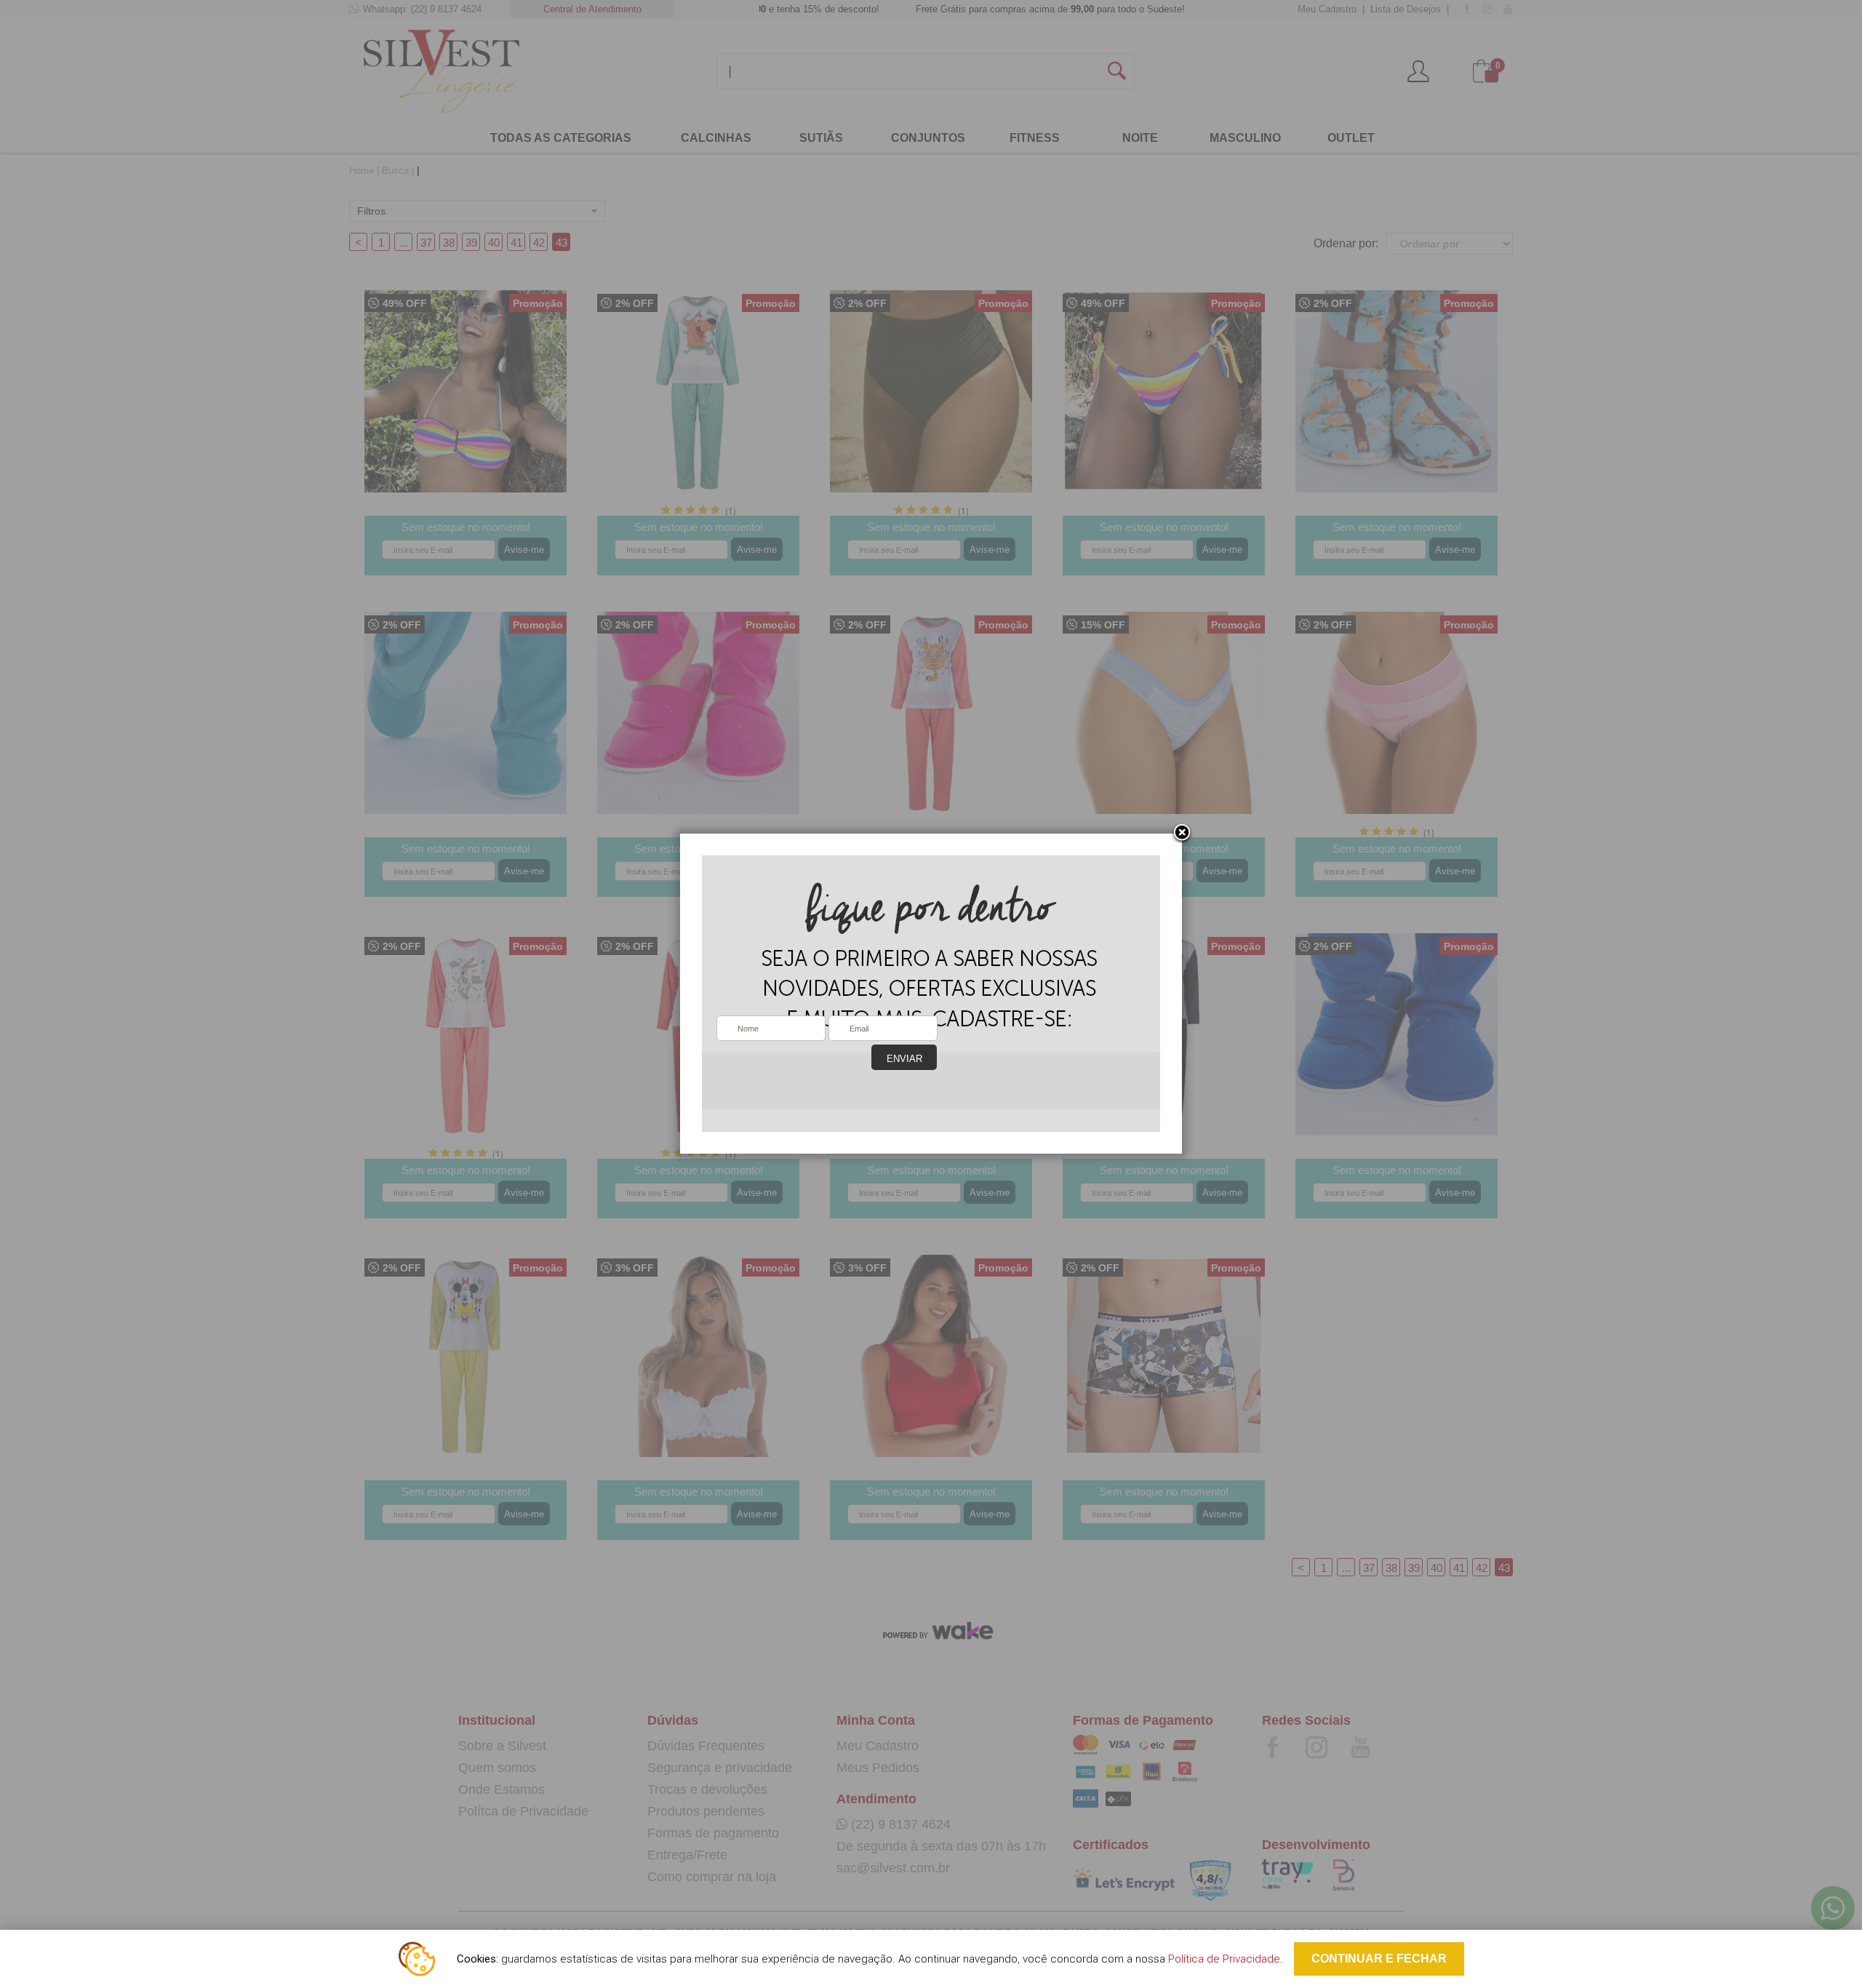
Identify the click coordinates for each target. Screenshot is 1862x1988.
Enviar (904, 1059)
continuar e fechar (1379, 1959)
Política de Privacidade (1224, 1959)
